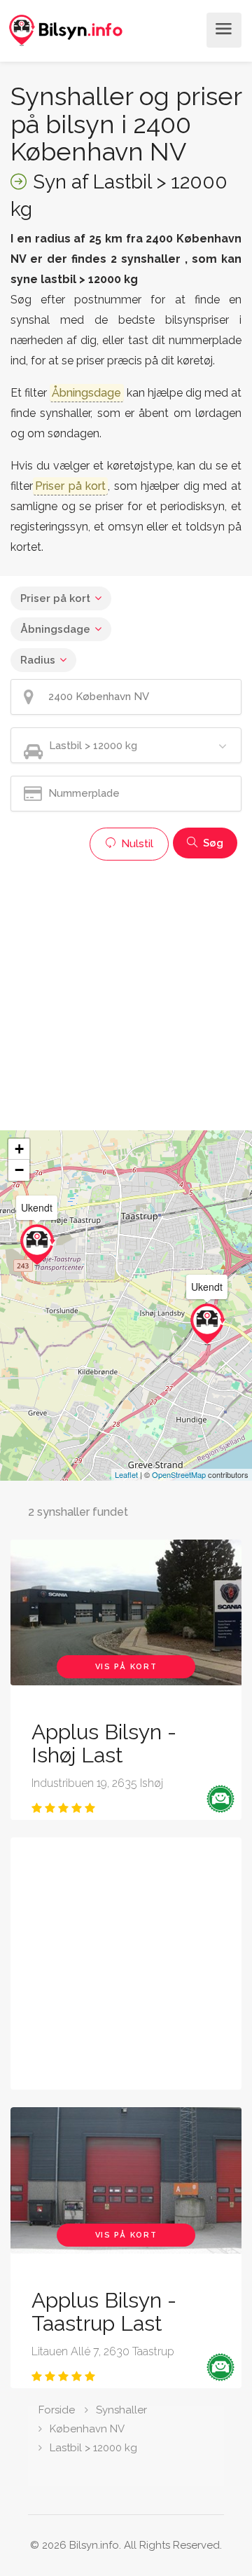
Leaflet (126, 1474)
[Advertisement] (126, 994)
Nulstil (136, 844)
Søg (212, 843)
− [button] (19, 1170)
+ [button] (19, 1149)
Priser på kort (55, 598)
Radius (38, 660)
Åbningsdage (55, 629)
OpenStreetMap (179, 1474)
